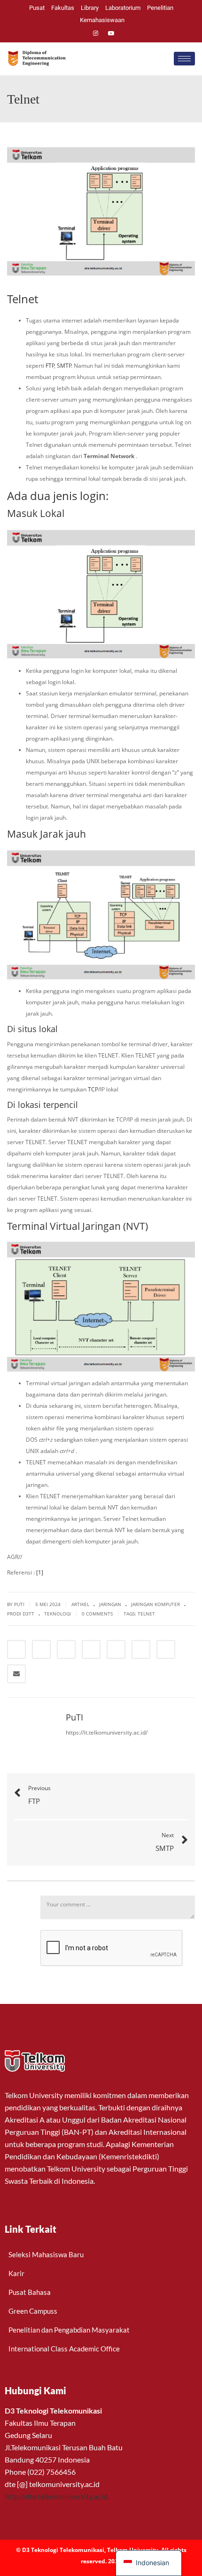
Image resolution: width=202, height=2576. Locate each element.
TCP (93, 1089)
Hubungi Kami (35, 2390)
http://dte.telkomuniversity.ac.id (56, 2496)
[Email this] (16, 1674)
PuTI (19, 1604)
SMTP (64, 366)
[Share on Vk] (166, 1649)
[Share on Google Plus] (116, 1649)
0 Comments (97, 1614)
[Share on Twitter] (41, 1649)
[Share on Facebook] (16, 1649)
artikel (80, 1604)
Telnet (146, 1614)
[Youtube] (111, 33)
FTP (50, 366)
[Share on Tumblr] (91, 1649)
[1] (40, 1572)
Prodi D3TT (21, 1614)
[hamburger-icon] (184, 59)
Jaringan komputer (155, 1604)
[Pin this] (141, 1649)
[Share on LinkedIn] (66, 1649)
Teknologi (58, 1614)
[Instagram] (96, 33)
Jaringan (110, 1604)
